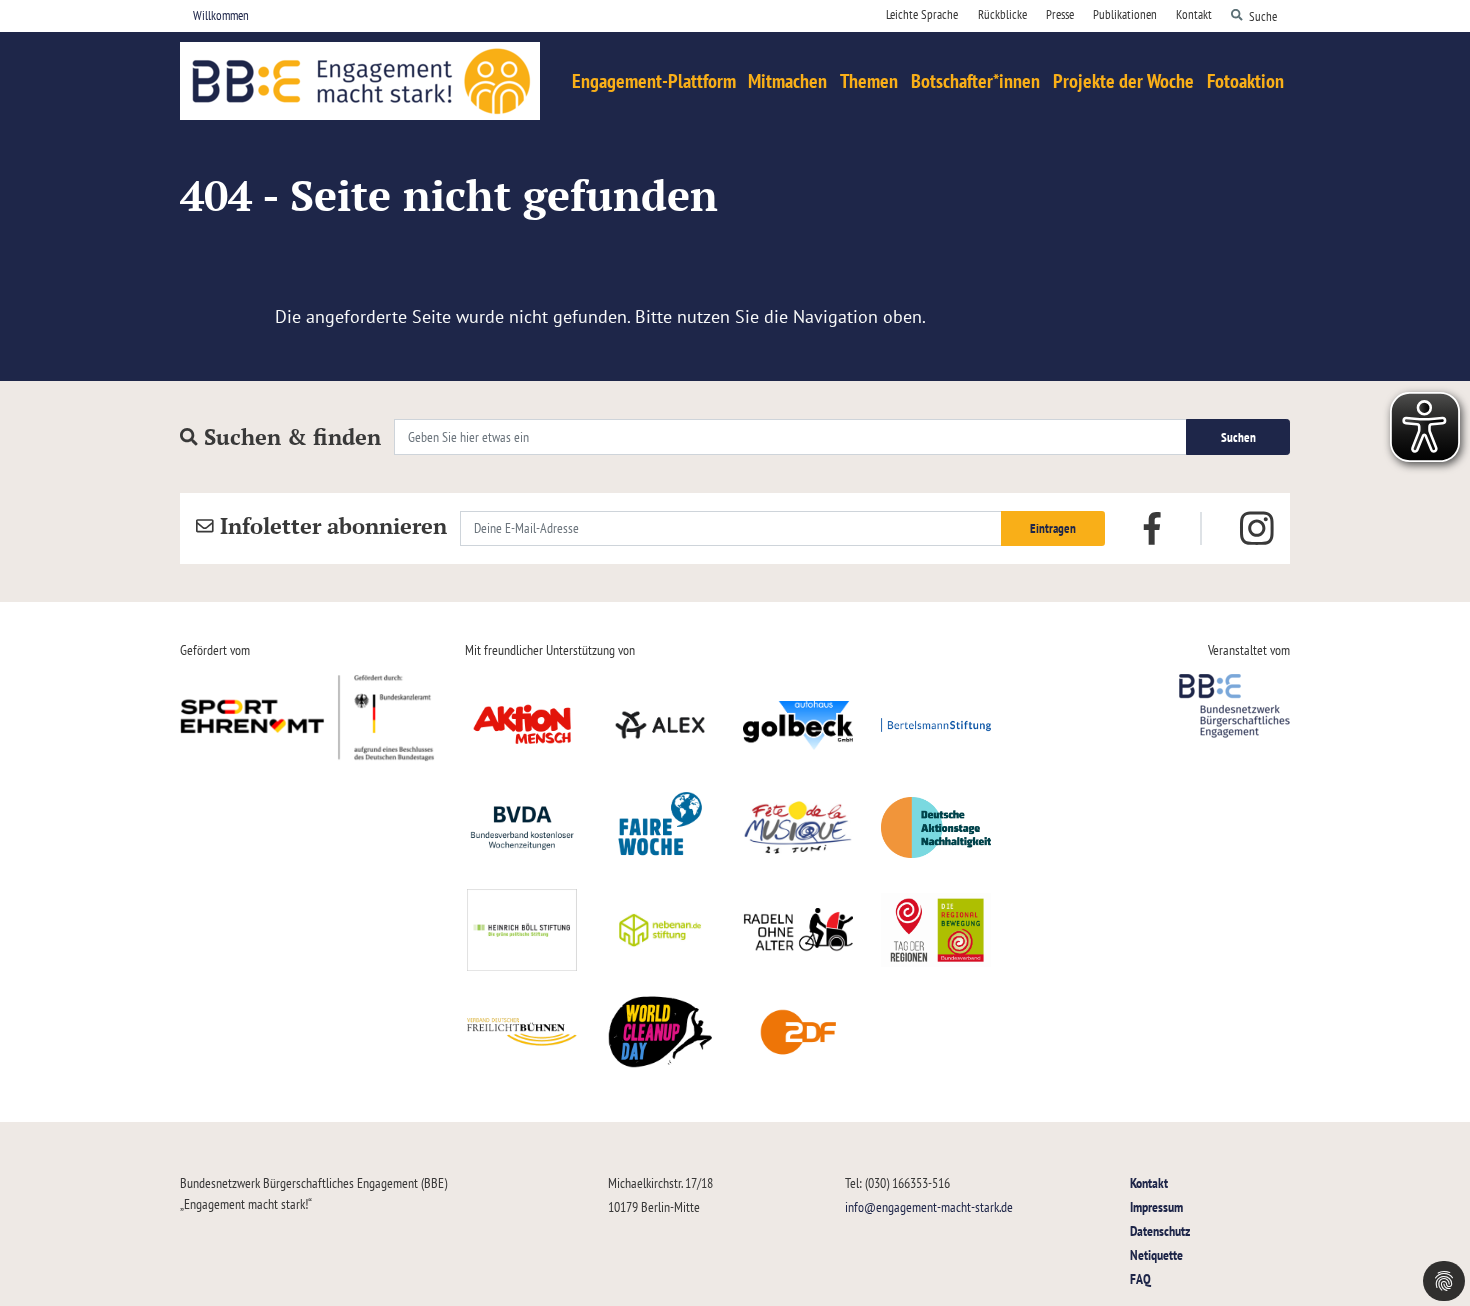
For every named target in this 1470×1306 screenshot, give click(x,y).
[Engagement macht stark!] (360, 81)
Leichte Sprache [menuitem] (922, 14)
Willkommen (221, 15)
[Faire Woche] (660, 827)
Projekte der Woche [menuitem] (1123, 81)
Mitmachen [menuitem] (787, 81)
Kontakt (1149, 1182)
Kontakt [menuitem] (1194, 14)
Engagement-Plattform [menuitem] (654, 81)
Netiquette (1156, 1254)
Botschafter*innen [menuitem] (975, 81)
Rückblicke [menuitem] (1002, 14)
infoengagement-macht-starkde (929, 1206)
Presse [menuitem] (1060, 14)
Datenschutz (1160, 1230)
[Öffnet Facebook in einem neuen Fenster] (1152, 527)
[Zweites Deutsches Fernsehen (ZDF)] (798, 1032)
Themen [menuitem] (869, 81)
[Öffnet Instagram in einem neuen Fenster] (1257, 529)
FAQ (1140, 1278)
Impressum (1156, 1206)
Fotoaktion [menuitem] (1245, 81)
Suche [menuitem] (1263, 15)
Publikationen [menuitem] (1125, 14)
